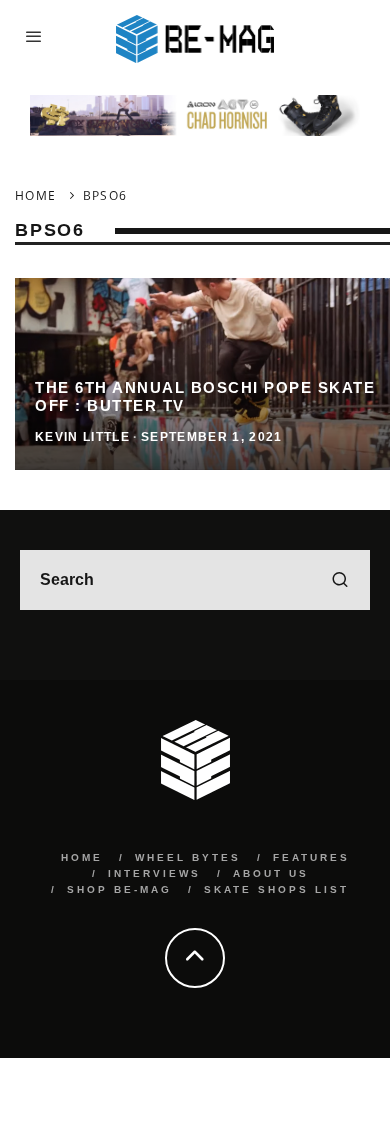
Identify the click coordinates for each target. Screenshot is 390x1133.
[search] (340, 580)
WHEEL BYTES (188, 857)
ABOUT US (271, 873)
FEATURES (311, 857)
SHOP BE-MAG (119, 889)
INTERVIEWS (154, 873)
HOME (82, 857)
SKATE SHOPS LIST (276, 889)
